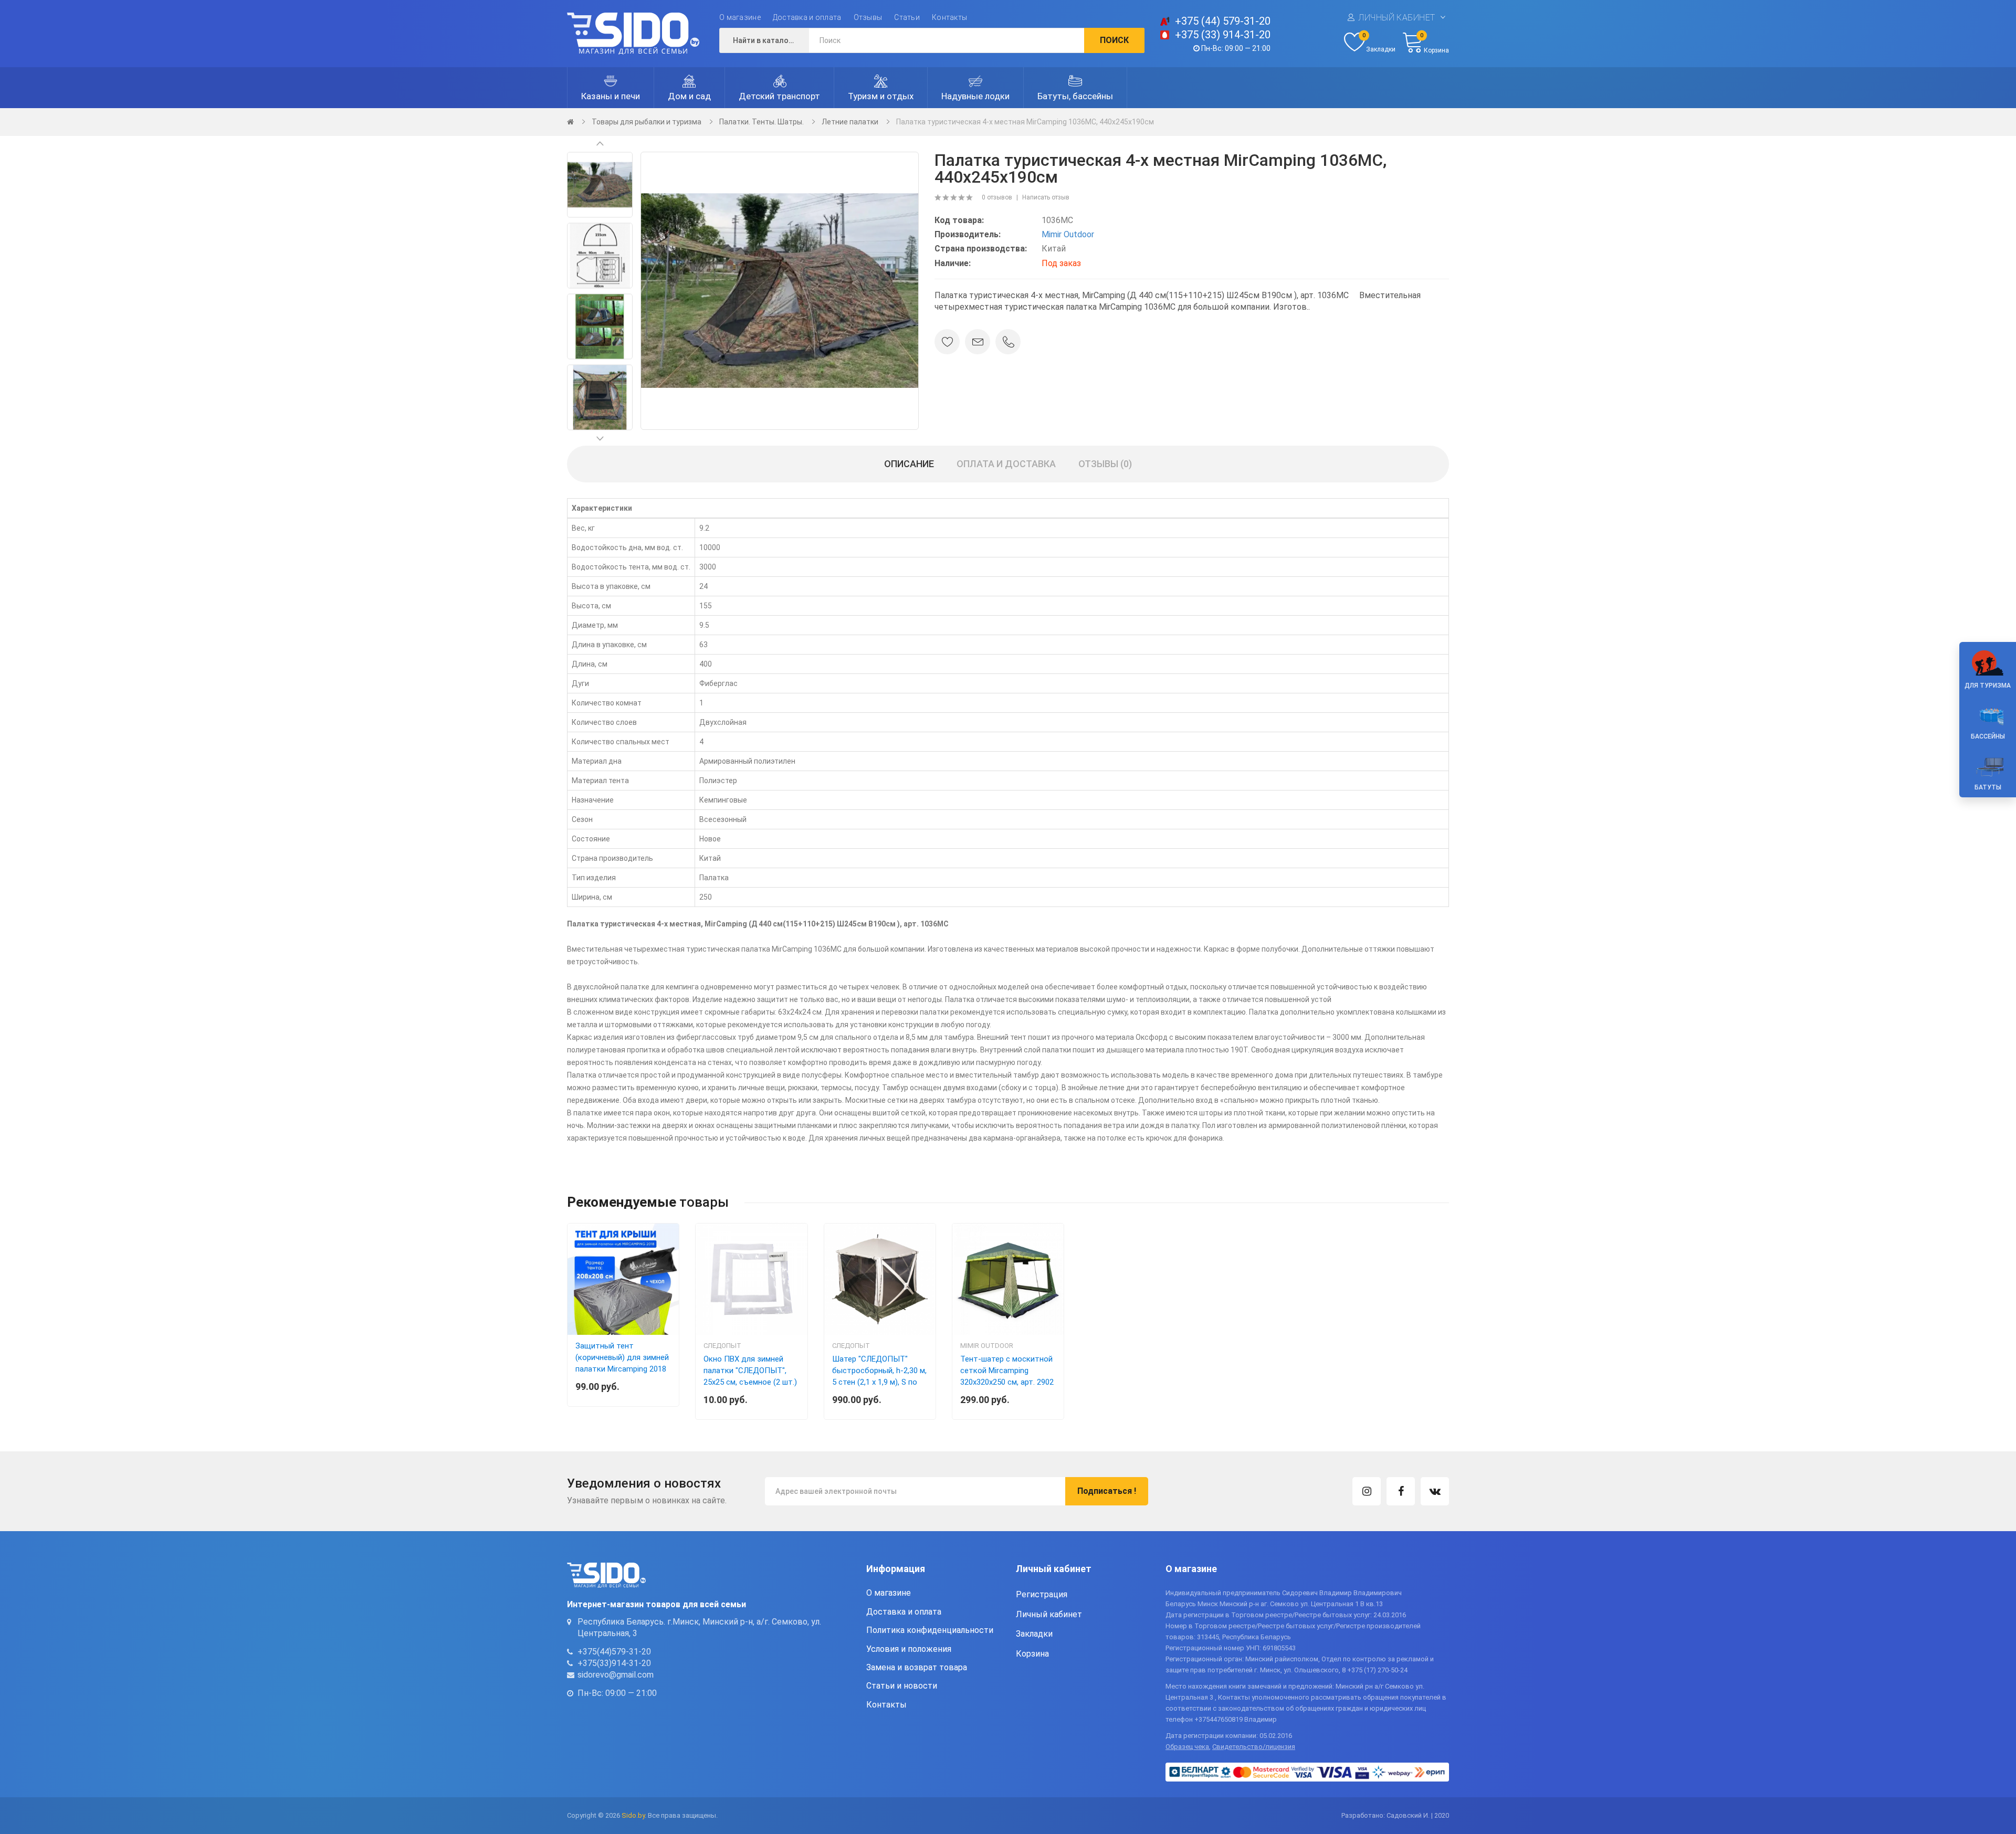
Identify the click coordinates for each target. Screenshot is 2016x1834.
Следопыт (722, 1346)
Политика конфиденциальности (930, 1630)
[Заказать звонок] (1008, 342)
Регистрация (1042, 1594)
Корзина (1032, 1654)
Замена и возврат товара (917, 1667)
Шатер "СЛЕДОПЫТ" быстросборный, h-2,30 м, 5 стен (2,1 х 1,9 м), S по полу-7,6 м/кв (879, 1376)
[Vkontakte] (1435, 1491)
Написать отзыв (1046, 197)
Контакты (949, 17)
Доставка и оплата (807, 17)
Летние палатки (850, 122)
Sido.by (633, 1815)
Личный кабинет (1397, 18)
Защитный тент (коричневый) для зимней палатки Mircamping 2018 (622, 1357)
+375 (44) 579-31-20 (1223, 21)
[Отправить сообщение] (978, 342)
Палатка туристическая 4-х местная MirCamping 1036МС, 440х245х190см (1025, 122)
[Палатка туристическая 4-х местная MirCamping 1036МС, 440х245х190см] (600, 184)
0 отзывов (997, 197)
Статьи (907, 17)
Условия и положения (909, 1649)
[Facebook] (1401, 1491)
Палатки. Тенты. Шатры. (762, 122)
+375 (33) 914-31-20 (1223, 35)
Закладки (1034, 1634)
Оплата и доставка (1006, 464)
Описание (909, 464)
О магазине (740, 17)
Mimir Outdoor (1068, 234)
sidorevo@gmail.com (616, 1675)
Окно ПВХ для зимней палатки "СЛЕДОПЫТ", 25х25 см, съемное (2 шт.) (750, 1371)
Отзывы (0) (1105, 464)
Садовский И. (1408, 1815)
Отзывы (868, 17)
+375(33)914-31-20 (614, 1663)
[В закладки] (947, 342)
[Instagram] (1367, 1491)
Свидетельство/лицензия (1254, 1747)
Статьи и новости (902, 1686)
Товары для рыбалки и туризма (647, 122)
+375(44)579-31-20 (614, 1652)
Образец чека (1187, 1747)
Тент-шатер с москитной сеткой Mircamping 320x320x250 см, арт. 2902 (1007, 1371)
